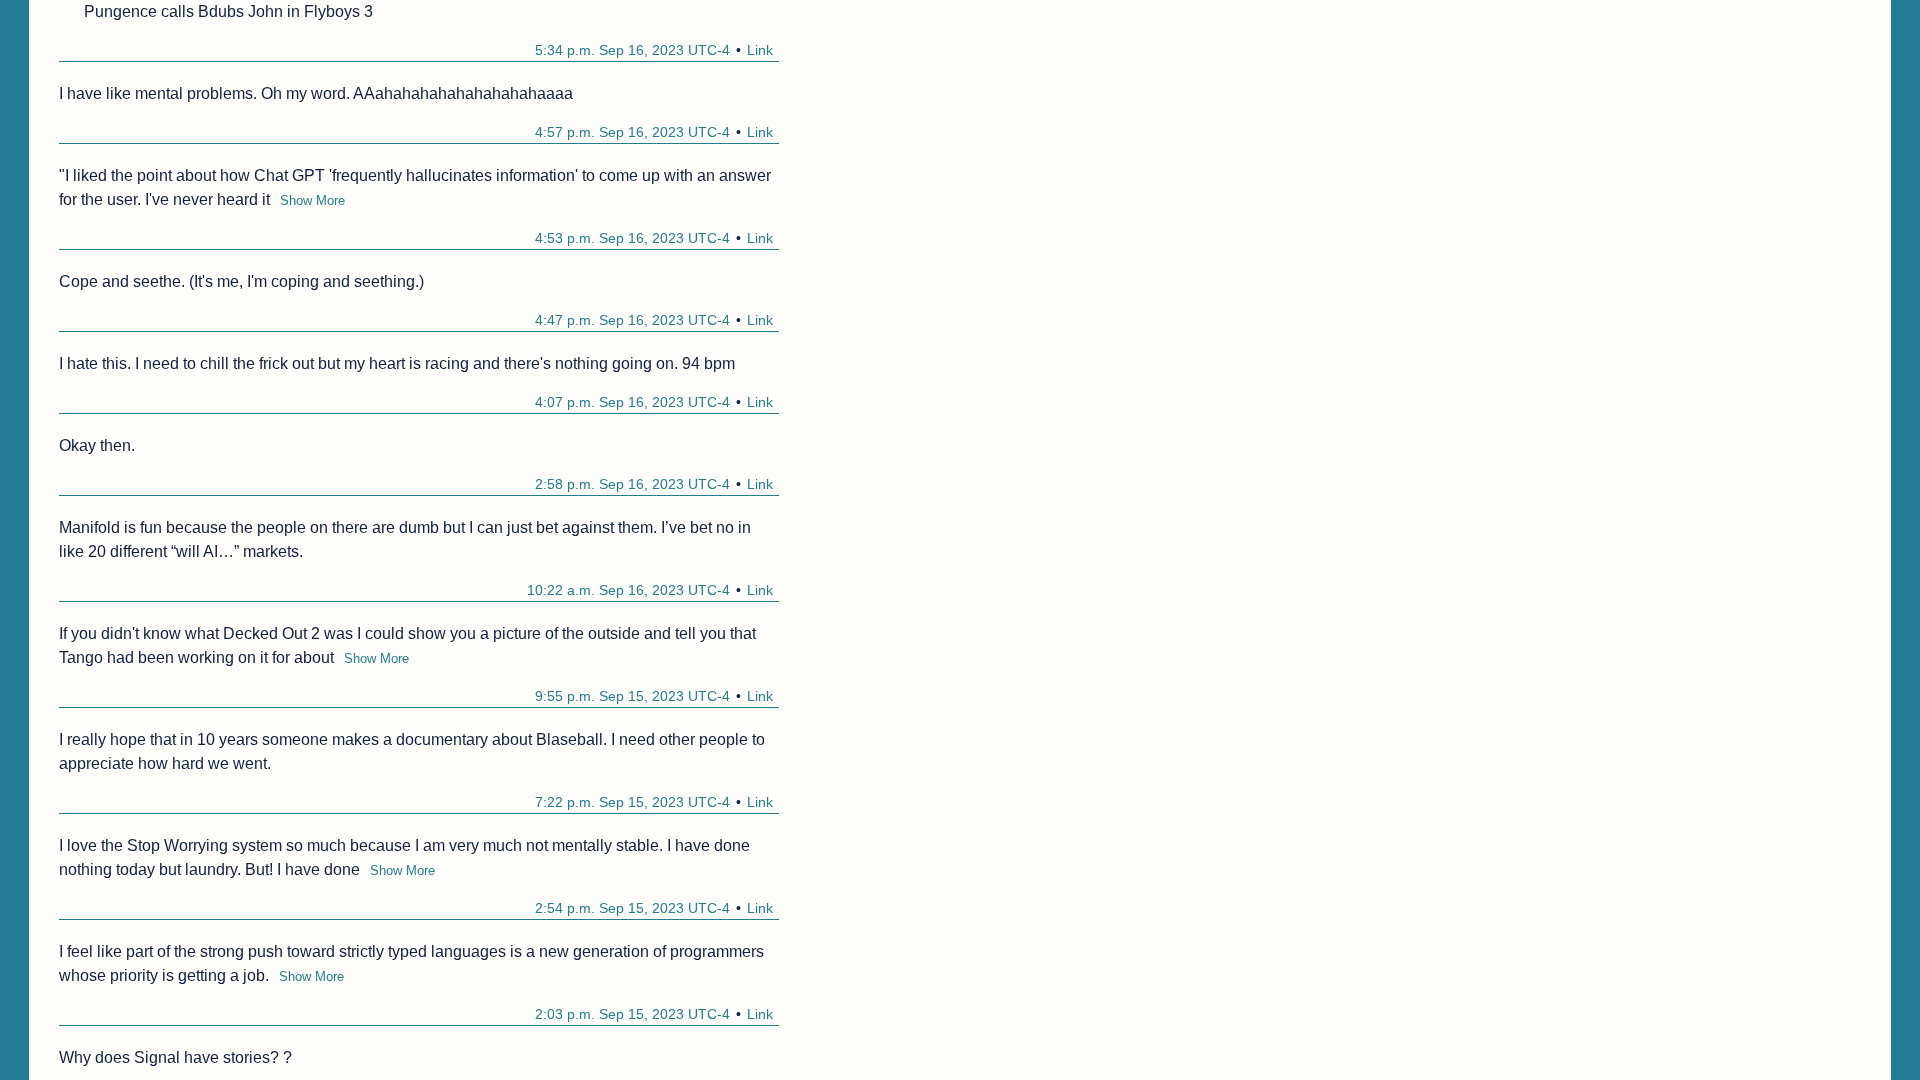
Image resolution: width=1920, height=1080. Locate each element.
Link (760, 50)
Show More (312, 200)
